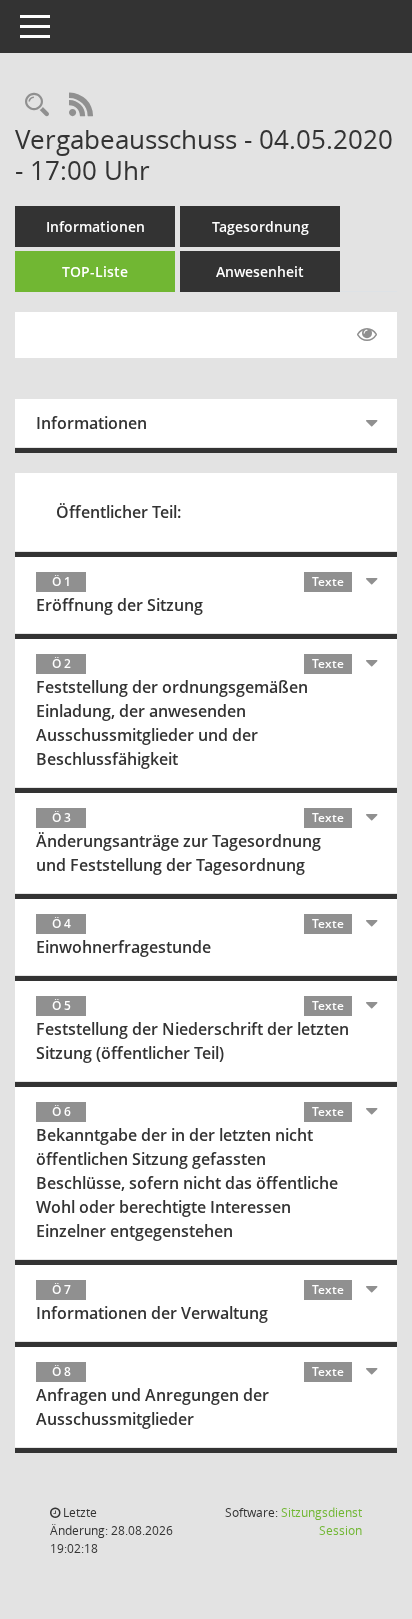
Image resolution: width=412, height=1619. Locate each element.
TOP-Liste (95, 271)
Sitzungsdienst (321, 1521)
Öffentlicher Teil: (118, 512)
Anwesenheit (260, 271)
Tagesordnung (260, 226)
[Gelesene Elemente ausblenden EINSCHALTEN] (367, 335)
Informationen (95, 226)
